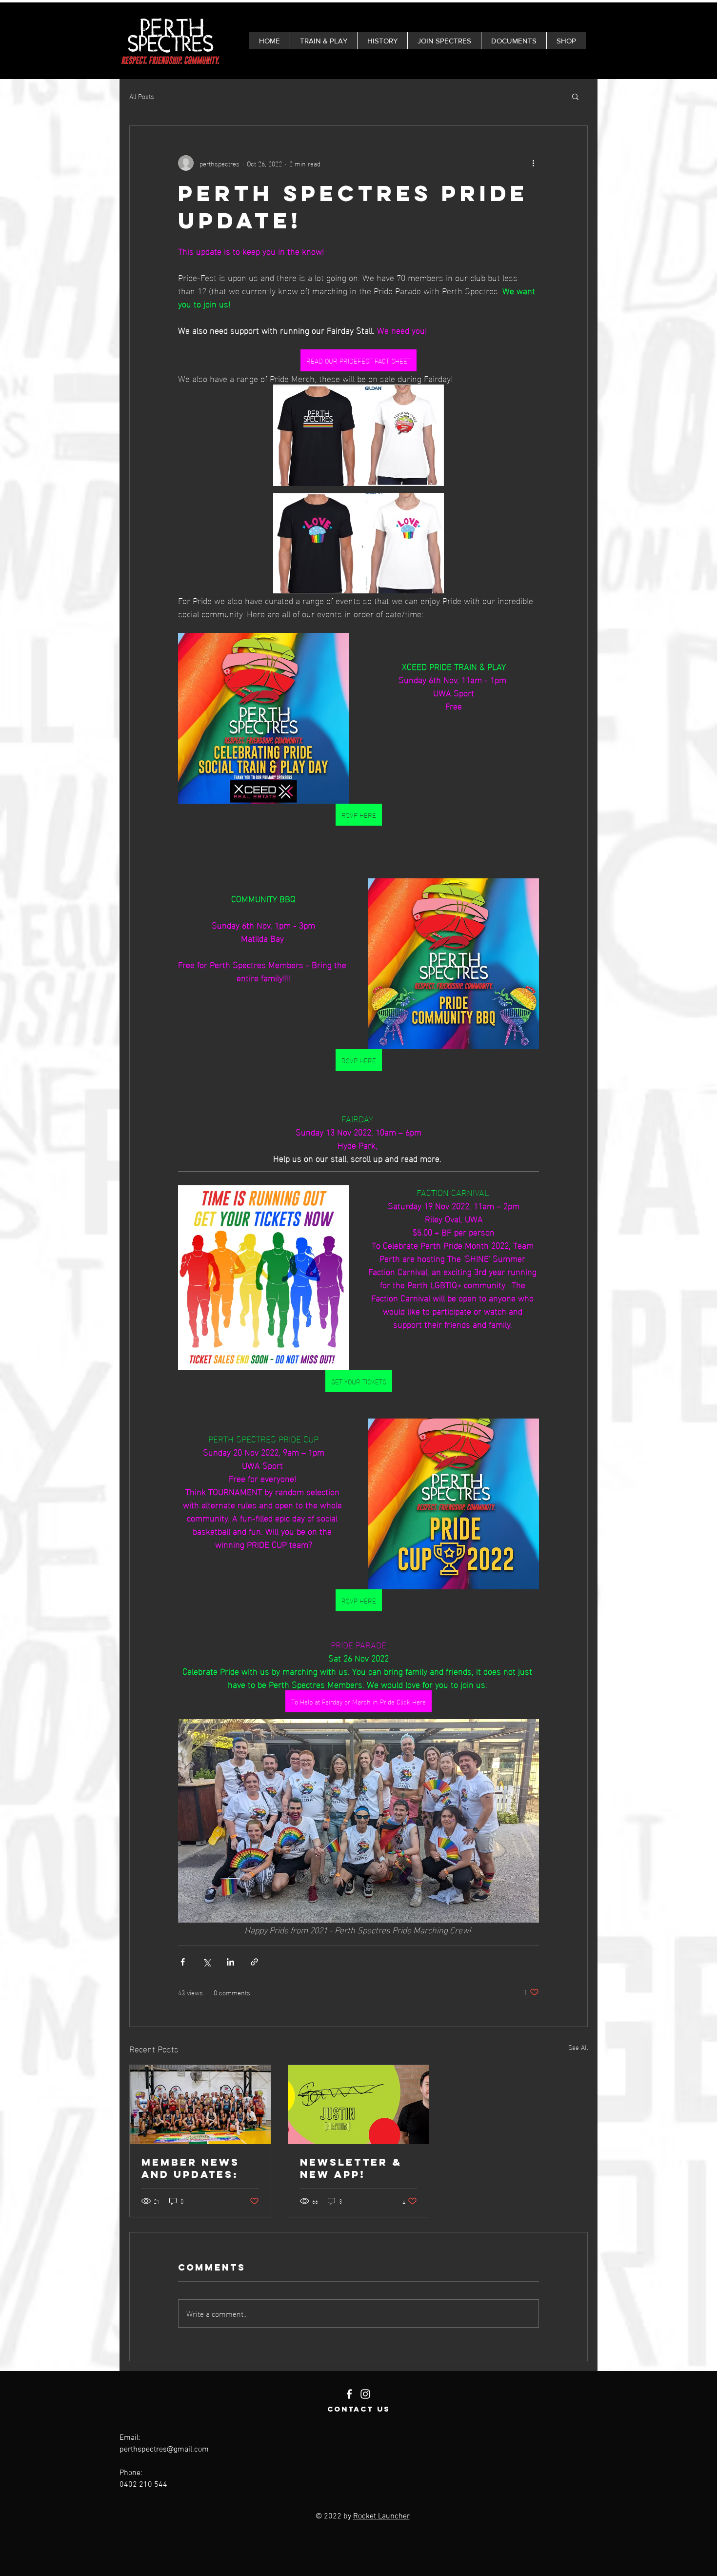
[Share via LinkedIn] (230, 1962)
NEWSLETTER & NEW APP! (351, 2168)
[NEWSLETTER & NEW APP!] (359, 2105)
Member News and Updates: (190, 2168)
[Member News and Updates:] (200, 2105)
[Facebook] (349, 2394)
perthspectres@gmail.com (164, 2450)
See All (578, 2047)
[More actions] (533, 163)
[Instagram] (365, 2394)
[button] (575, 96)
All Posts (142, 96)
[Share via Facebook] (183, 1962)
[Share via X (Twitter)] (207, 1962)
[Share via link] (254, 1962)
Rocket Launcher (381, 2516)
